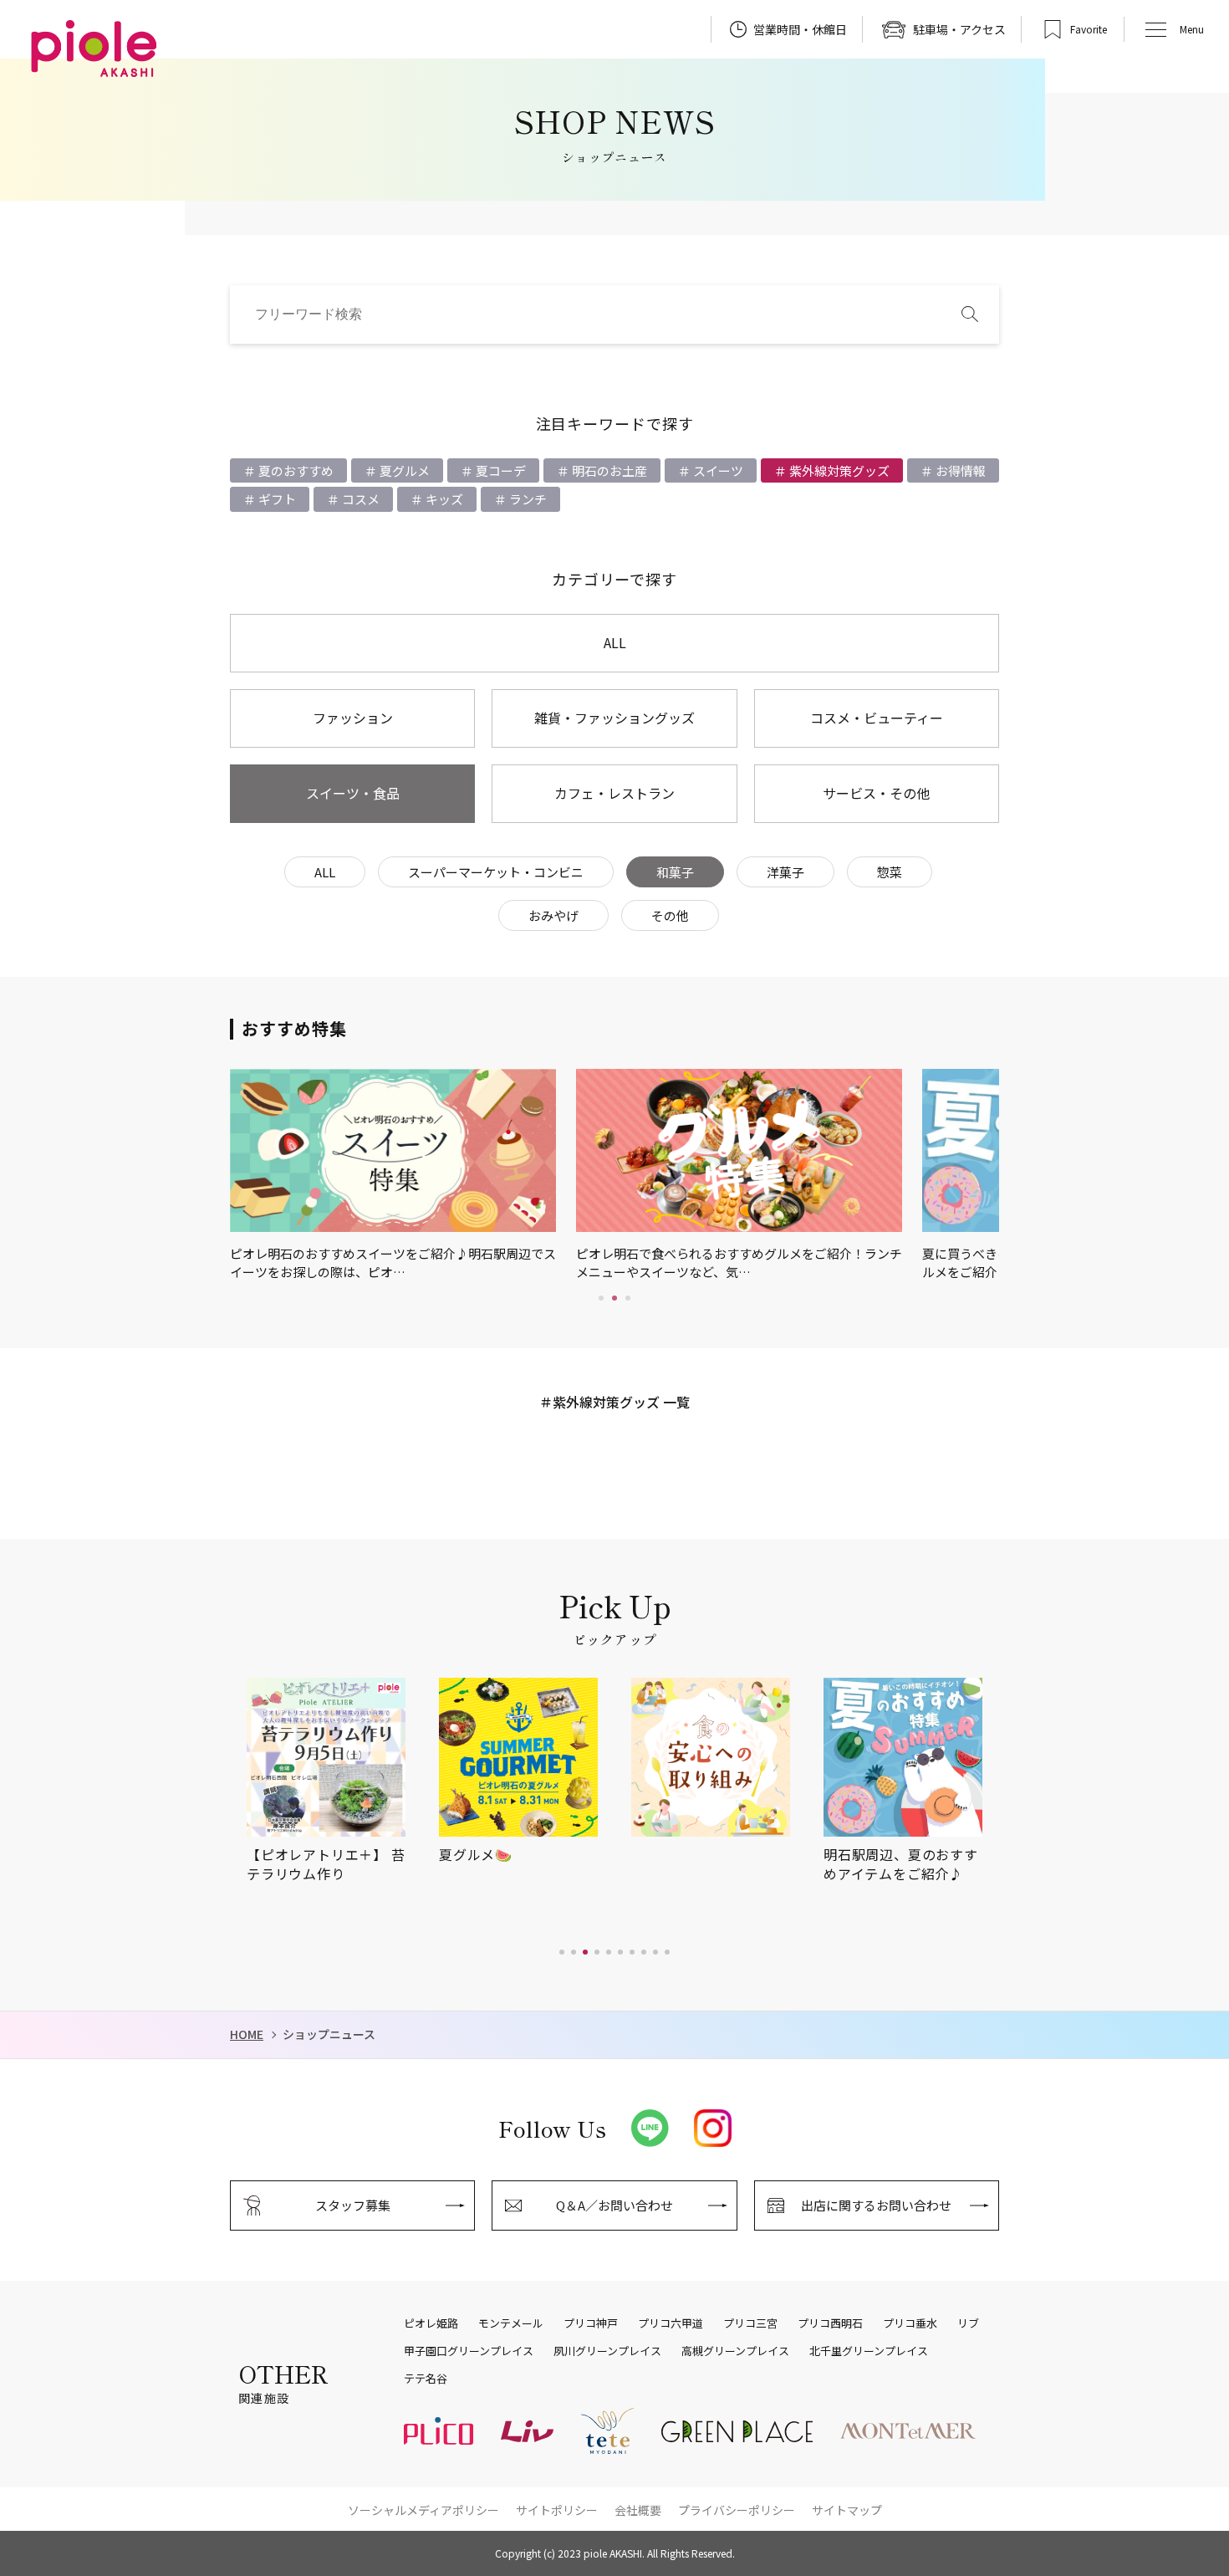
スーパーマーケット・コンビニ (496, 872)
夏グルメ (403, 470)
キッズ (443, 499)
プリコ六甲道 (671, 2323)
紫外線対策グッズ (838, 470)
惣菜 (890, 872)
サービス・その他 (876, 793)
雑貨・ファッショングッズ (614, 718)
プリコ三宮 (750, 2323)
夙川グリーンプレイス (607, 2351)
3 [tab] (628, 1298)
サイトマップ (847, 2510)
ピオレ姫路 (431, 2323)
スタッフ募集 (353, 2205)
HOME (247, 2034)
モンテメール (511, 2323)
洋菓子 (785, 872)
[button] (562, 1952)
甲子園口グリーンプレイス (469, 2351)
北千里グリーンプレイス (869, 2351)
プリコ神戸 (591, 2323)
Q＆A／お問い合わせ (614, 2205)
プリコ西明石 (830, 2323)
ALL (615, 642)
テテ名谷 (426, 2379)
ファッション (353, 718)
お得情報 (959, 470)
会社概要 (638, 2510)
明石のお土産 (608, 470)
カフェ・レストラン (614, 793)
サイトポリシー (557, 2510)
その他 (670, 915)
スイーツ (717, 470)
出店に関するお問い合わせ (876, 2205)
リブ (968, 2323)
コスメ (360, 499)
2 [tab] (614, 1298)
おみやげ (553, 915)
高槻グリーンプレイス (735, 2351)
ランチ (527, 499)
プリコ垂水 (910, 2323)
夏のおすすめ (295, 470)
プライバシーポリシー (737, 2510)
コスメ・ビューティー (877, 718)
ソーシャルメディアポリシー (423, 2510)
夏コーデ (500, 470)
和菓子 (675, 872)
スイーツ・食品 (353, 793)
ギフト (276, 499)
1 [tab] (601, 1298)
